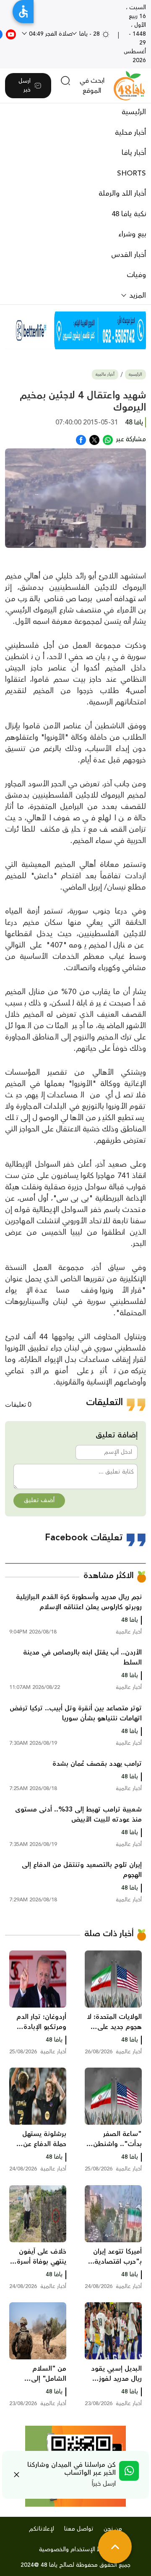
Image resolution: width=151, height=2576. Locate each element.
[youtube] (11, 34)
